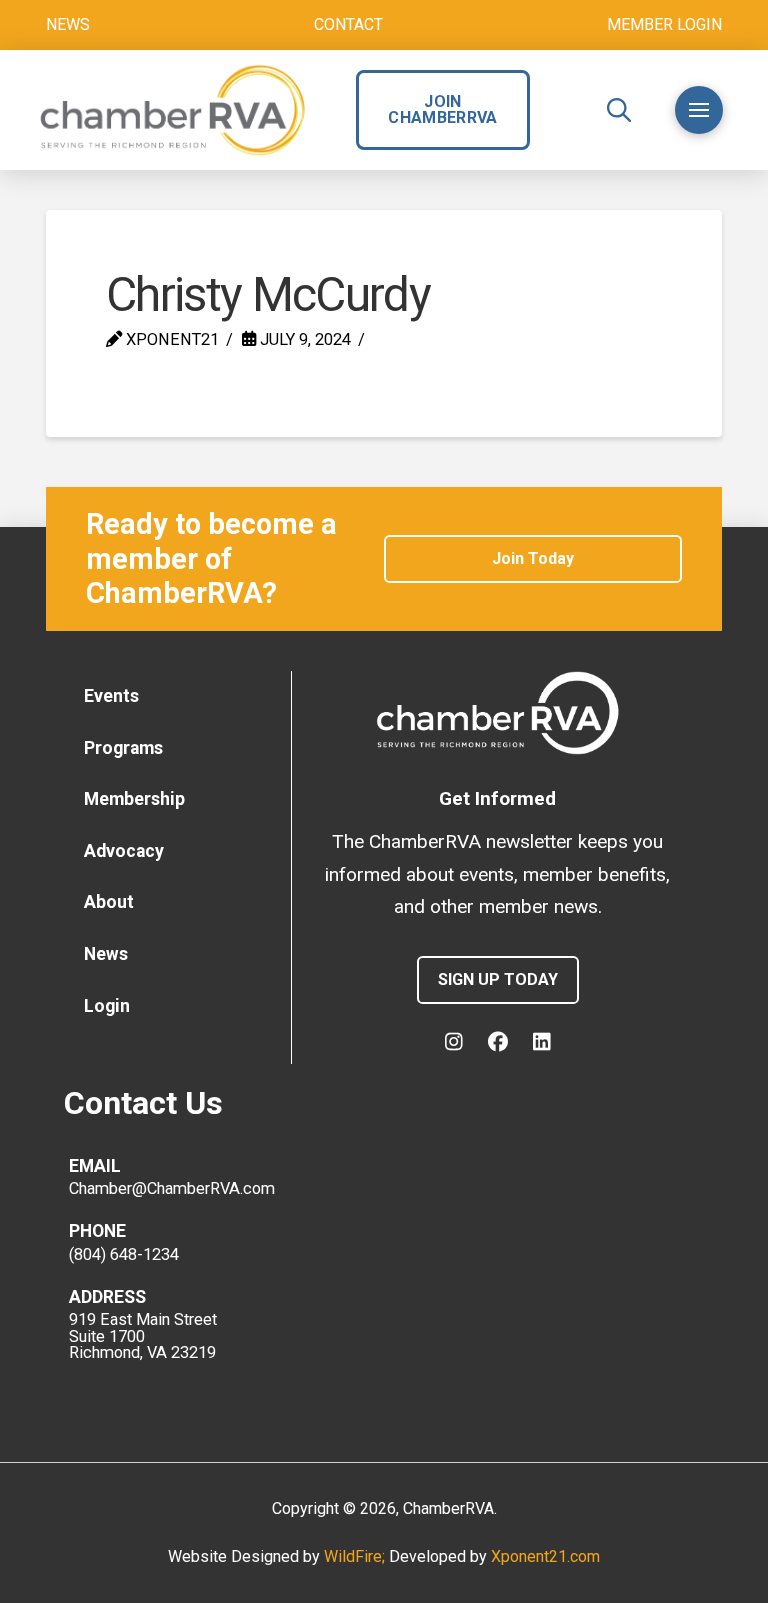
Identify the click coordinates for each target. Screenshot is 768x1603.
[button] (619, 110)
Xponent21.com (545, 1556)
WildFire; (356, 1556)
